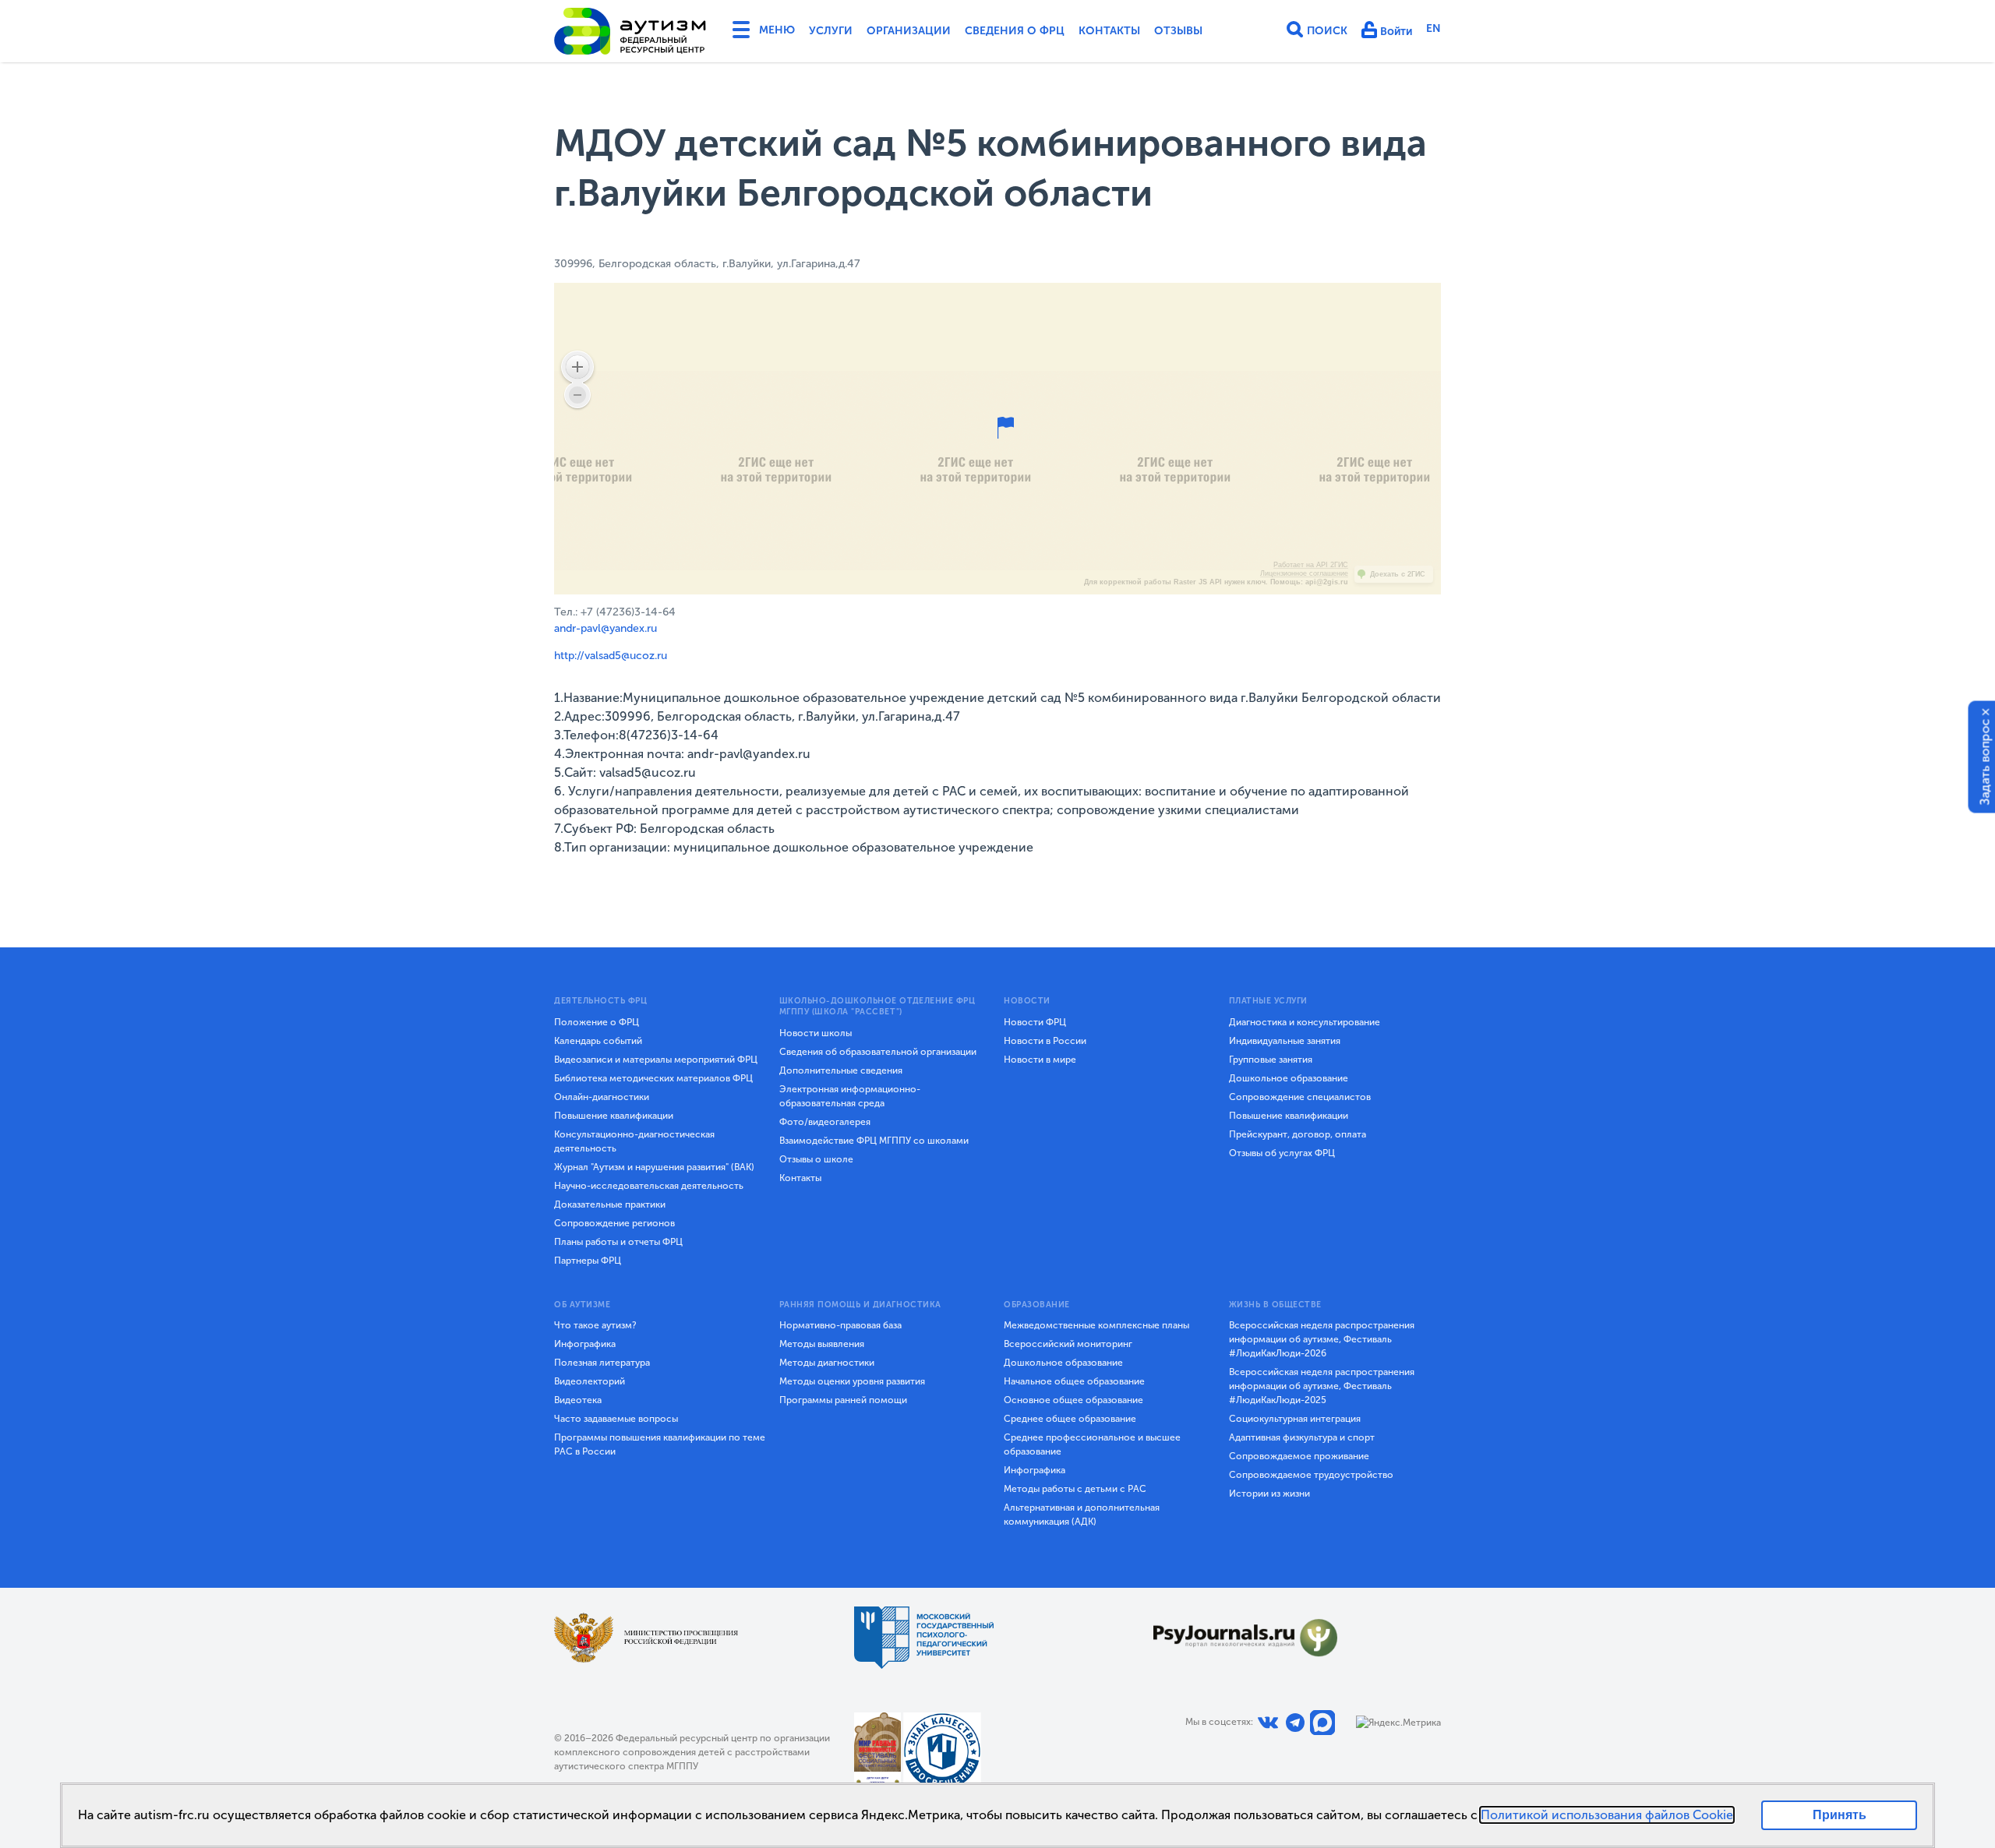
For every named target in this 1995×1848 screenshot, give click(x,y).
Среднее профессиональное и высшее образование (1092, 1444)
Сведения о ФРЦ (1015, 31)
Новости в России (1045, 1041)
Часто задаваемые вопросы (616, 1419)
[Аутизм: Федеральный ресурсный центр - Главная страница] (630, 31)
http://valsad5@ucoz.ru (611, 656)
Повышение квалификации (614, 1116)
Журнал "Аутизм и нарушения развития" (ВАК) (654, 1167)
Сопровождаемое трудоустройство (1311, 1475)
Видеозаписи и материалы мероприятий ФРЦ (656, 1060)
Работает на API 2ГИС (1311, 565)
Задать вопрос (1985, 762)
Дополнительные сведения (841, 1070)
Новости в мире (1040, 1060)
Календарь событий (598, 1041)
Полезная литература (602, 1363)
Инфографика (585, 1344)
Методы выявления (822, 1344)
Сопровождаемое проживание (1299, 1456)
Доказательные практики (610, 1204)
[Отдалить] (577, 395)
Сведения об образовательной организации (878, 1052)
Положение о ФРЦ (597, 1022)
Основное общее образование (1073, 1400)
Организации (909, 31)
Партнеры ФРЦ (588, 1261)
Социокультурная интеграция (1295, 1419)
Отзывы (1178, 31)
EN (1434, 28)
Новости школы (816, 1033)
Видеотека (578, 1400)
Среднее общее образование (1070, 1419)
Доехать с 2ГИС (1398, 574)
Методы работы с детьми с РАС (1075, 1489)
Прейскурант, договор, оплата (1298, 1134)
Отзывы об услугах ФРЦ (1282, 1153)
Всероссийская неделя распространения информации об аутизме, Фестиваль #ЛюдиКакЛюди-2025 (1322, 1386)
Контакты (1109, 31)
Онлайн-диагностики (602, 1097)
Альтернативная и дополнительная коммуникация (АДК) (1082, 1515)
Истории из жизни (1269, 1494)
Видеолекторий (590, 1381)
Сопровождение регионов (614, 1223)
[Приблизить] (577, 367)
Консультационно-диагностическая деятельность (634, 1141)
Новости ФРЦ (1035, 1022)
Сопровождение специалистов (1300, 1097)
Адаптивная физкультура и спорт (1302, 1437)
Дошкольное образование (1289, 1078)
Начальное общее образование (1074, 1381)
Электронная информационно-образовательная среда (850, 1096)
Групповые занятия (1271, 1060)
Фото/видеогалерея (825, 1122)
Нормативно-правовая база (840, 1325)
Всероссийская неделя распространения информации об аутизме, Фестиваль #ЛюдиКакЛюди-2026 (1322, 1339)
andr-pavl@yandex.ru (606, 628)
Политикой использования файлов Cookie (1607, 1815)
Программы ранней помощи (843, 1400)
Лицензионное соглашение (1304, 573)
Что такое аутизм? (595, 1325)
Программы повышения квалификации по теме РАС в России (660, 1444)
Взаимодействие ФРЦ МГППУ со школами (874, 1141)
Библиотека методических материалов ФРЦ (653, 1078)
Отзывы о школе (816, 1159)
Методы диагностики (827, 1363)
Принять (1840, 1815)
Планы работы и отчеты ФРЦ (618, 1242)
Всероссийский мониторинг (1068, 1344)
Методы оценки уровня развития (852, 1381)
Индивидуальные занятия (1285, 1041)
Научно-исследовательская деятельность (649, 1186)
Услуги (831, 31)
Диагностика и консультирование (1305, 1022)
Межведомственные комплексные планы (1096, 1325)
